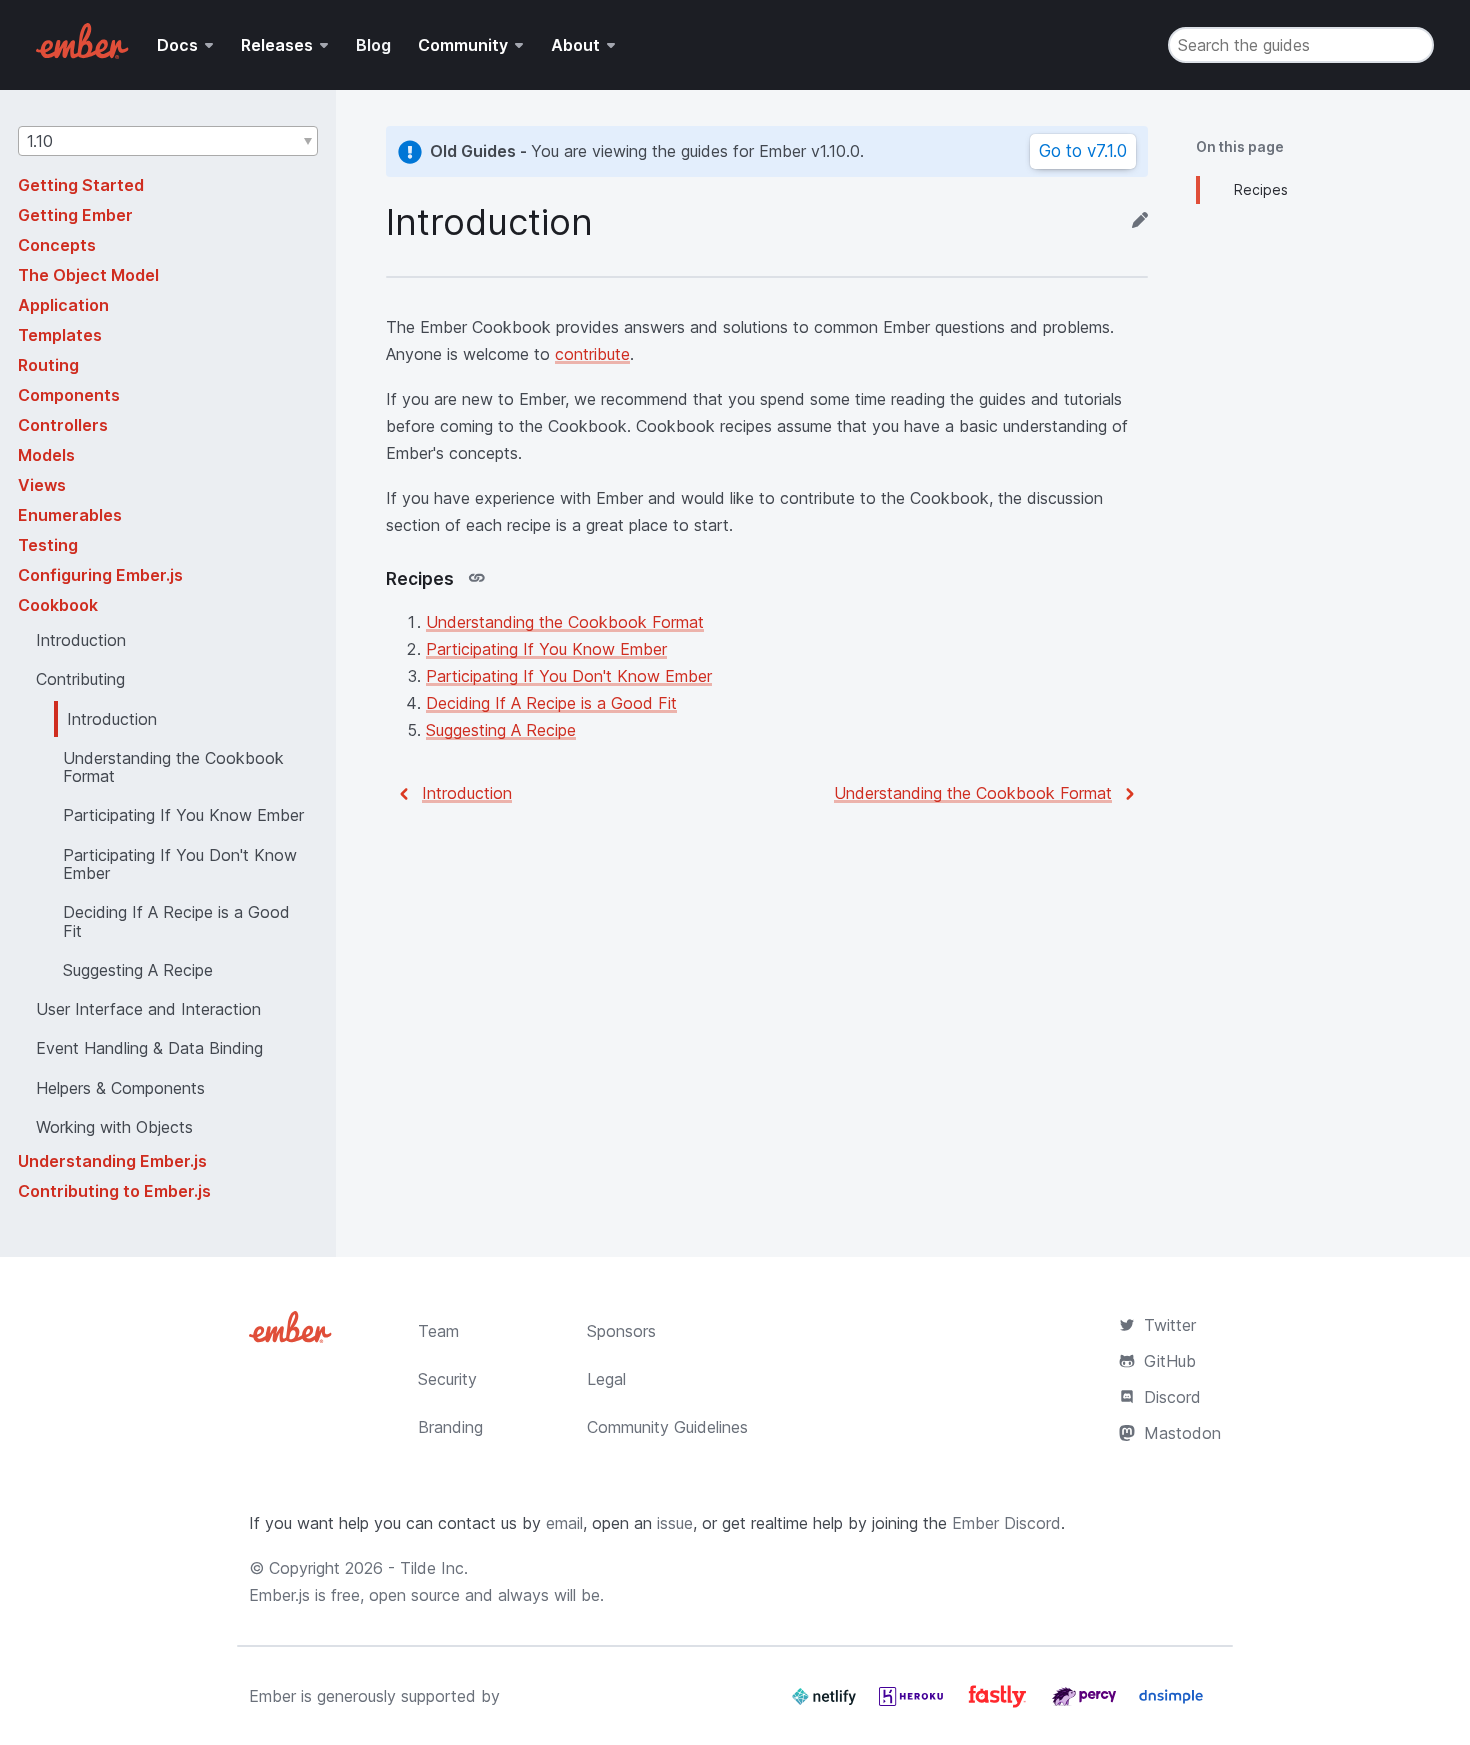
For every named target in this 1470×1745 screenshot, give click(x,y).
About (575, 45)
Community (463, 45)
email (564, 1523)
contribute (592, 354)
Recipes (1261, 189)
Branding (450, 1427)
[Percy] (1086, 1704)
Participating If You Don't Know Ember (569, 676)
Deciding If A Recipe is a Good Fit (551, 703)
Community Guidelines (667, 1427)
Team (438, 1331)
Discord (1172, 1397)
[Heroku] (913, 1704)
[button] (168, 141)
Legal (606, 1379)
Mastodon (1182, 1433)
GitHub (1170, 1361)
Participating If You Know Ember (546, 649)
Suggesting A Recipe (501, 730)
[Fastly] (1000, 1704)
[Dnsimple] (1171, 1704)
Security (447, 1379)
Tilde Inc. (434, 1568)
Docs (177, 45)
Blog (373, 45)
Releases (277, 45)
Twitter (1170, 1325)
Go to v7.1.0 (1083, 151)
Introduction (467, 793)
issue (675, 1523)
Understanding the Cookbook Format (565, 622)
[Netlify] (826, 1704)
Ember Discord (1006, 1523)
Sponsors (621, 1331)
